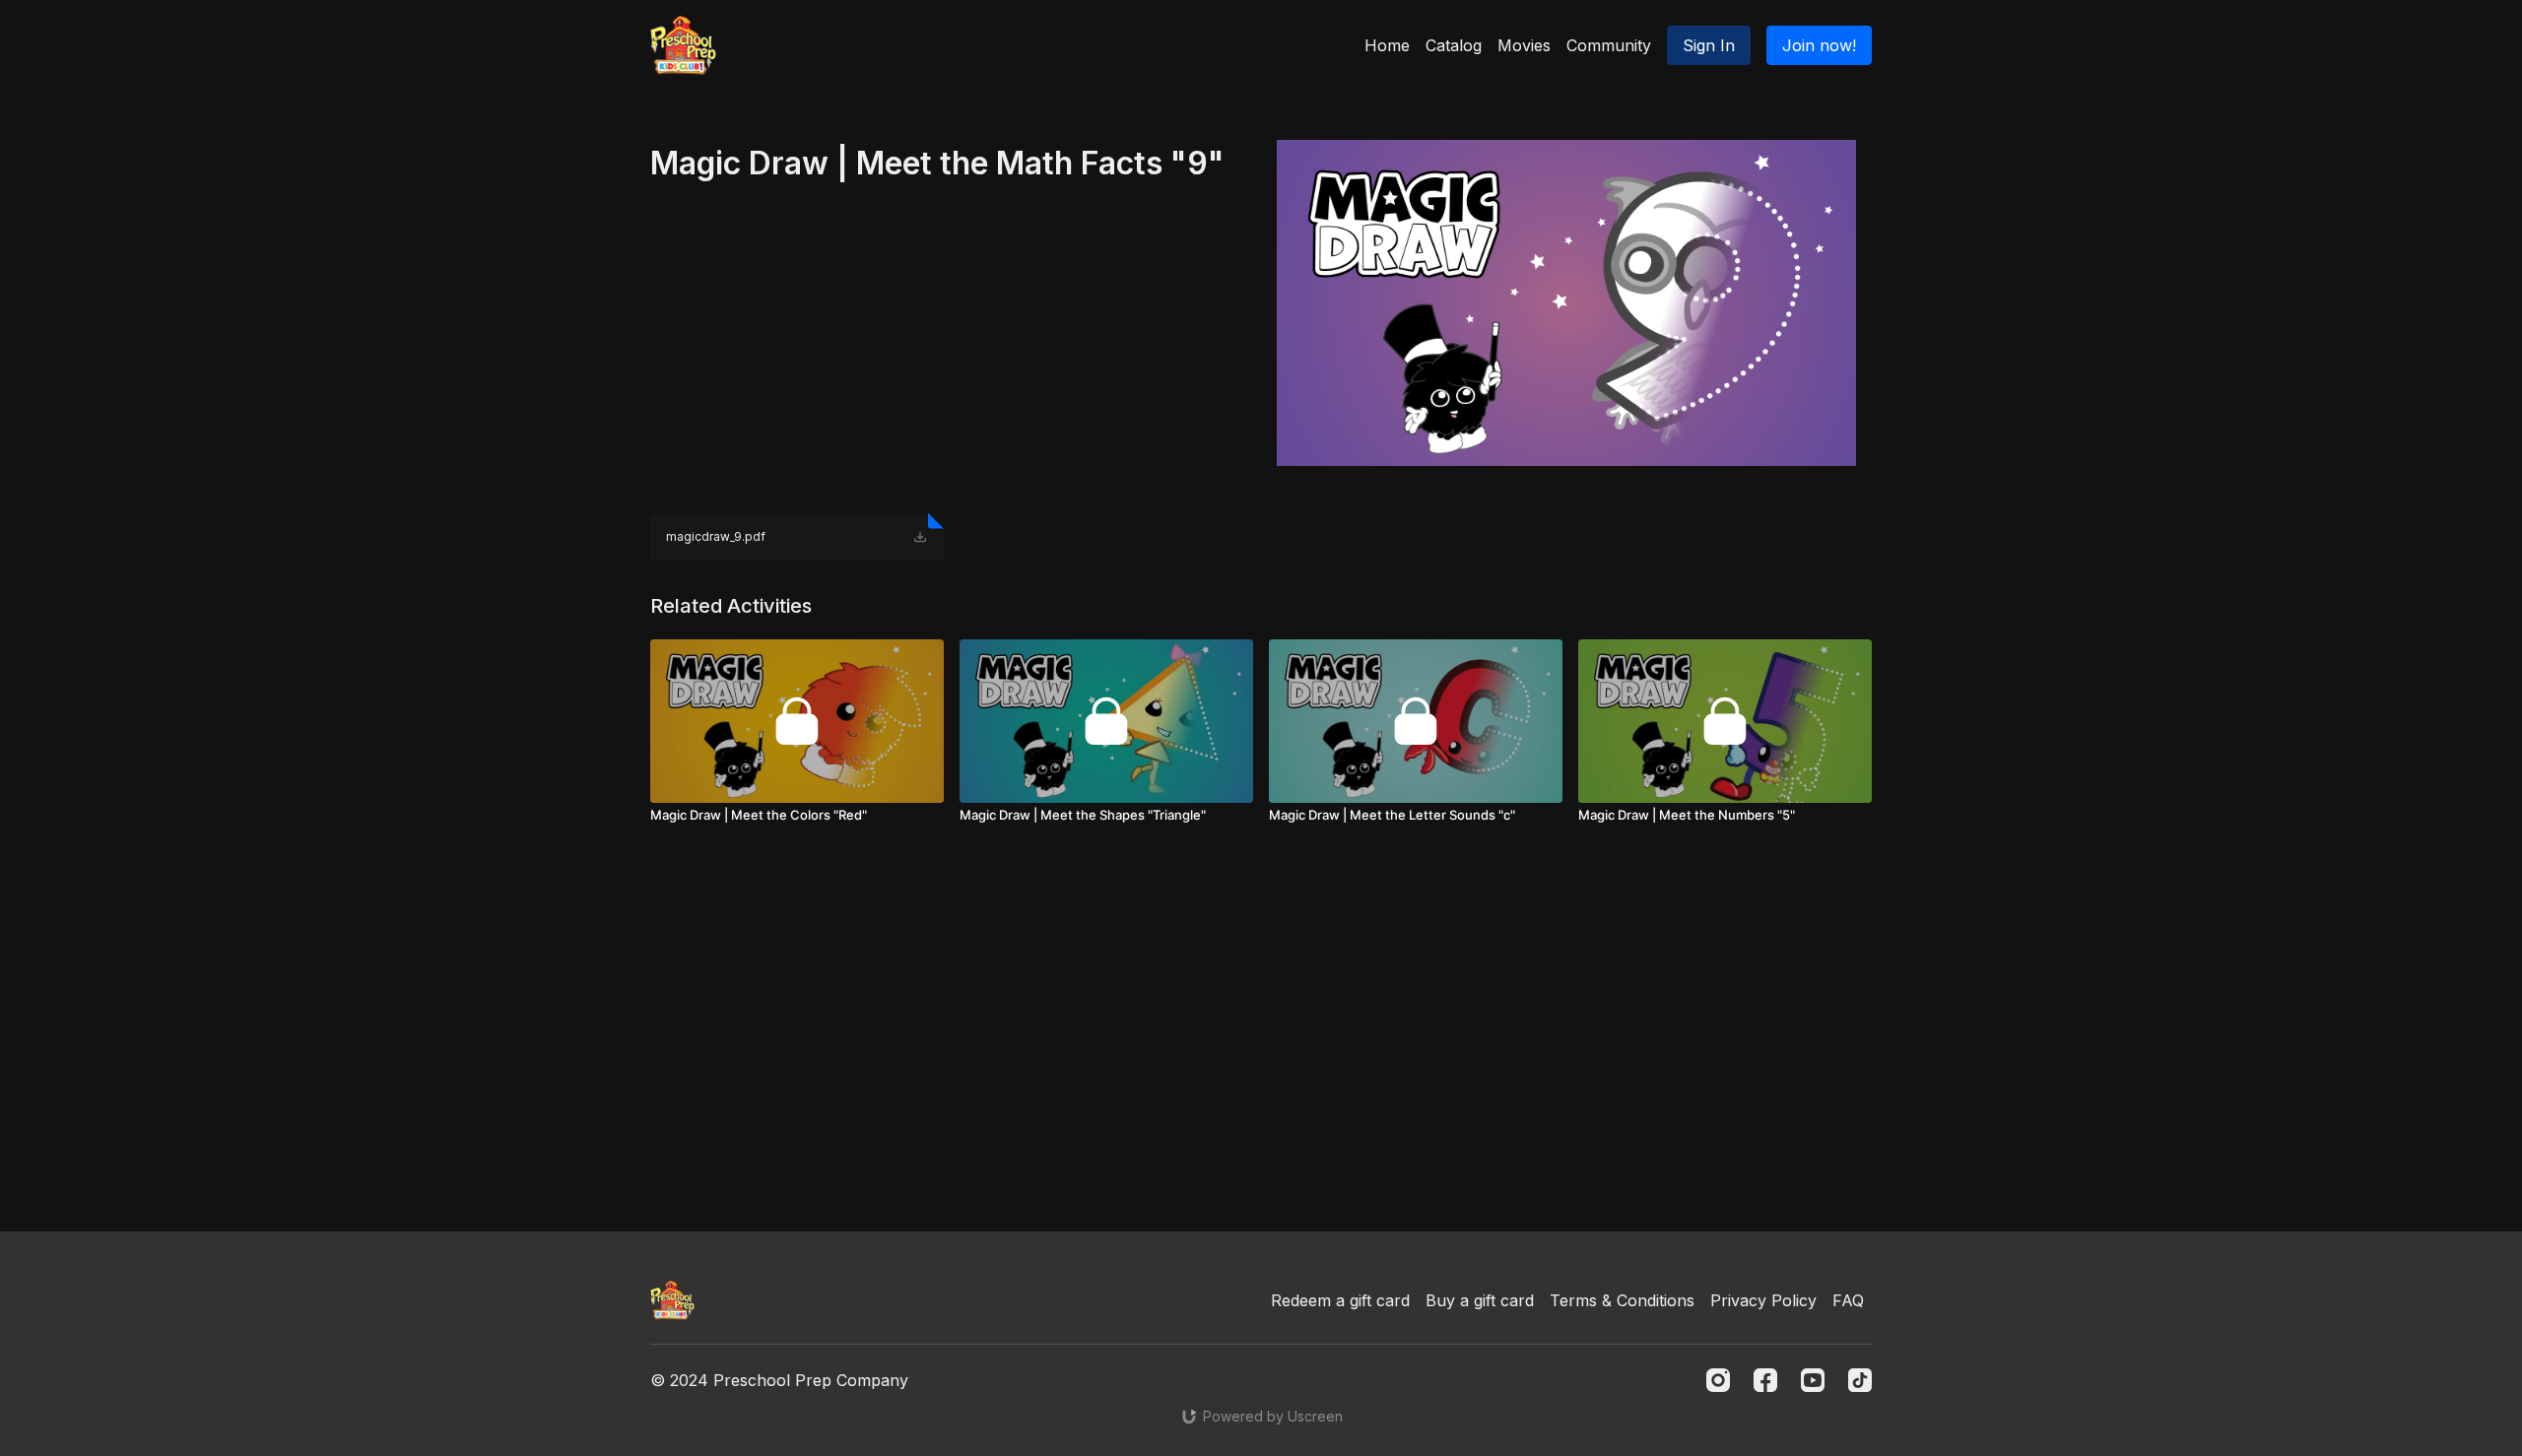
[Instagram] (1718, 1380)
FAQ (1848, 1300)
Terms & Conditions (1622, 1300)
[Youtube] (1813, 1380)
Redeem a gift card (1340, 1300)
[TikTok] (1860, 1380)
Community (1609, 45)
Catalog (1454, 45)
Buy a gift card (1480, 1300)
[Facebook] (1765, 1380)
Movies (1524, 45)
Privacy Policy (1763, 1300)
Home (1387, 45)
